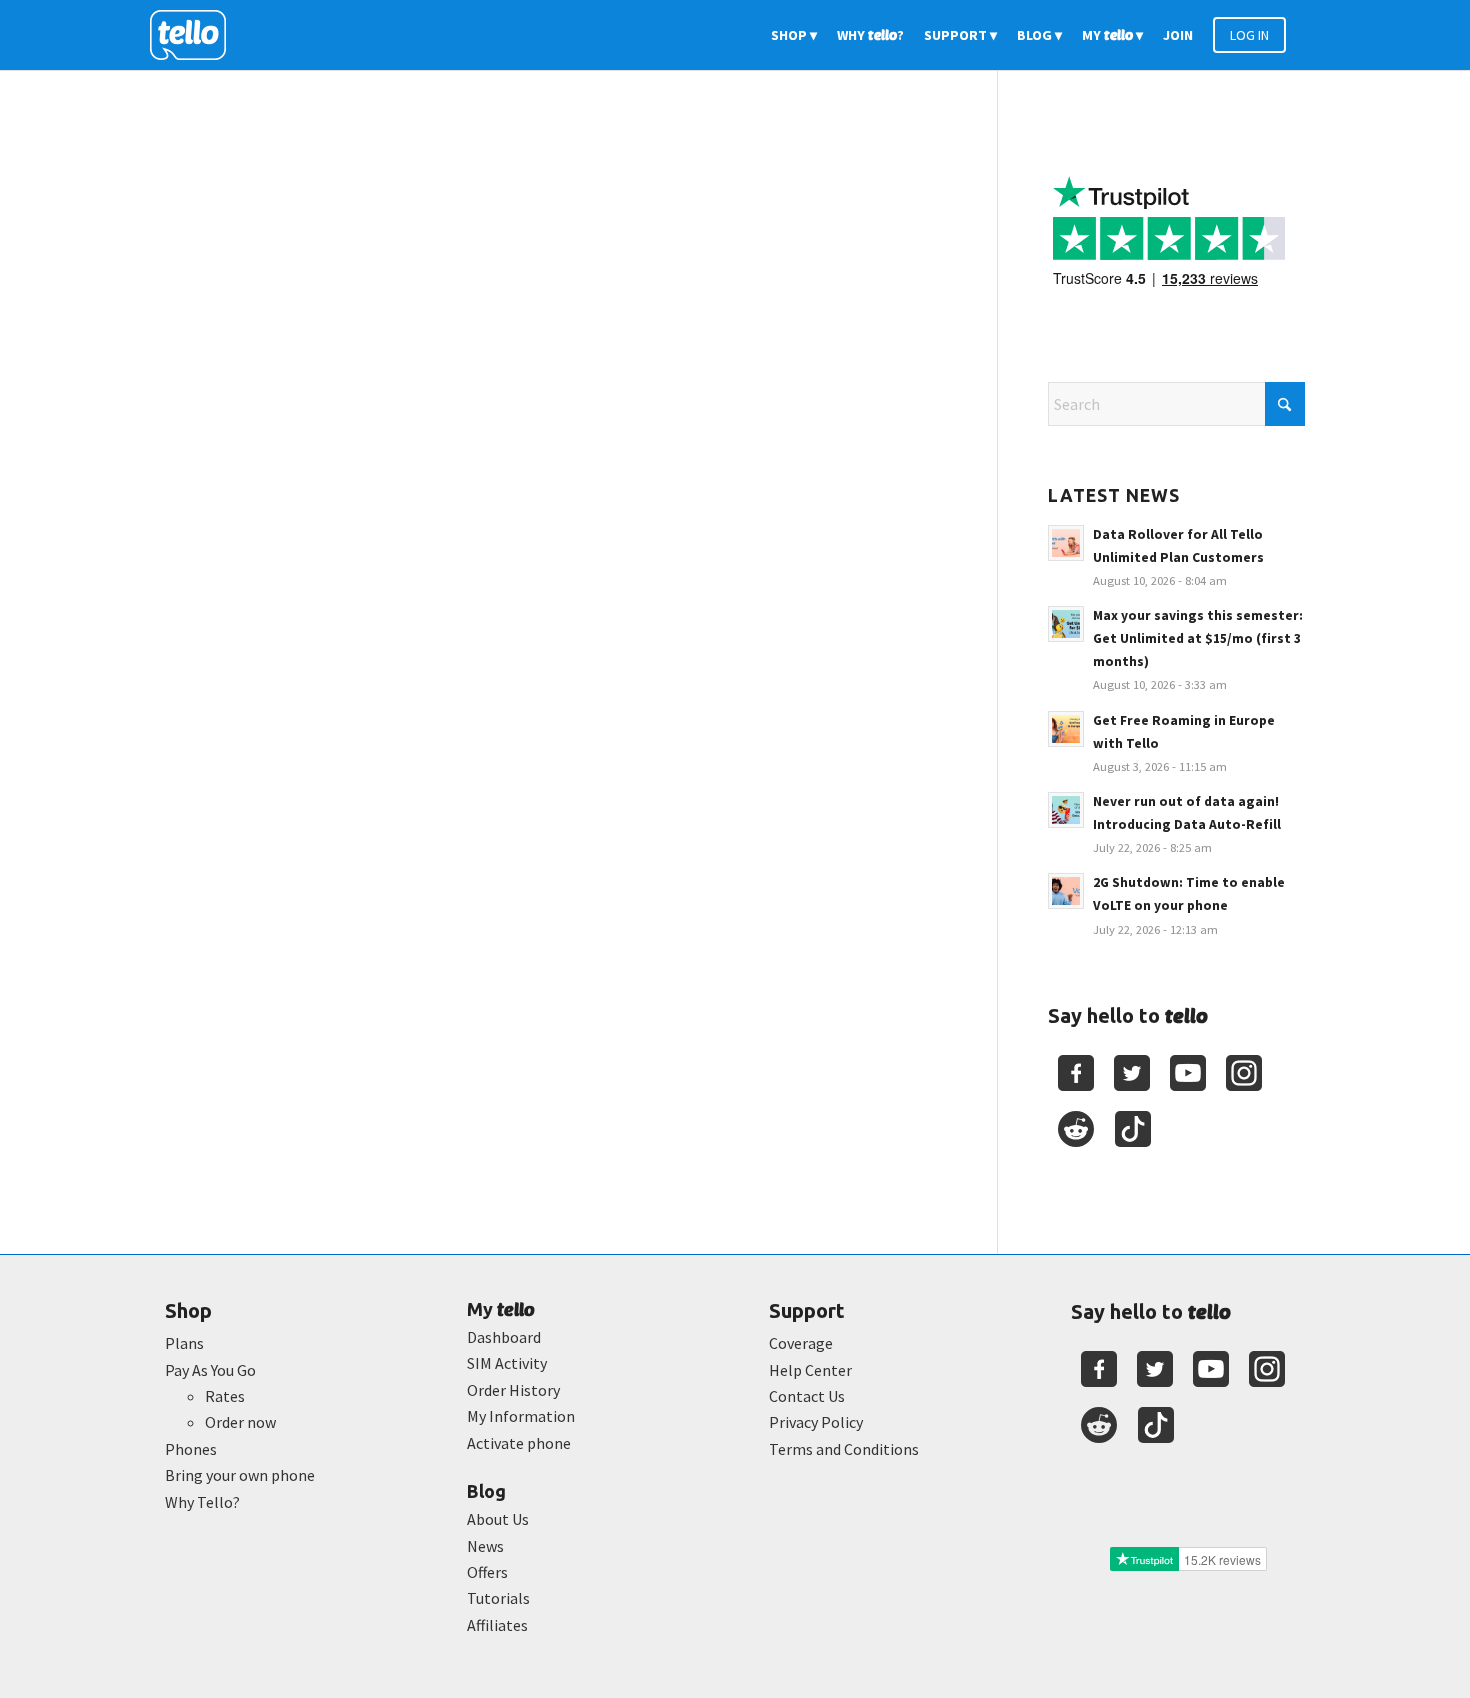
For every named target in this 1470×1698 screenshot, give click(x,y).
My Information (521, 1416)
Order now (240, 1422)
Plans (184, 1343)
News (485, 1546)
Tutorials (498, 1598)
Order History (513, 1390)
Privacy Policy (816, 1422)
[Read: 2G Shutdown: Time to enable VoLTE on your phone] (1066, 891)
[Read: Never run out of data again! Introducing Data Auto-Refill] (1066, 810)
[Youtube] (1188, 1073)
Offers (487, 1572)
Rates (225, 1396)
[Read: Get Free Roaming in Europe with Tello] (1066, 729)
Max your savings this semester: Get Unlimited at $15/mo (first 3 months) (1198, 638)
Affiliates (497, 1625)
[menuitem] (794, 35)
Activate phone (519, 1443)
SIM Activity (507, 1363)
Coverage (801, 1343)
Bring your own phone (240, 1475)
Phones (191, 1449)
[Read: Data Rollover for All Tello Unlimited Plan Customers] (1066, 543)
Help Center (810, 1370)
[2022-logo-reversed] (195, 35)
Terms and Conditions (844, 1449)
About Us (498, 1519)
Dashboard (504, 1337)
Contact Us (807, 1396)
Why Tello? (202, 1502)
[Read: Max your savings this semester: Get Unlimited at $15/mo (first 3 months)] (1066, 624)
